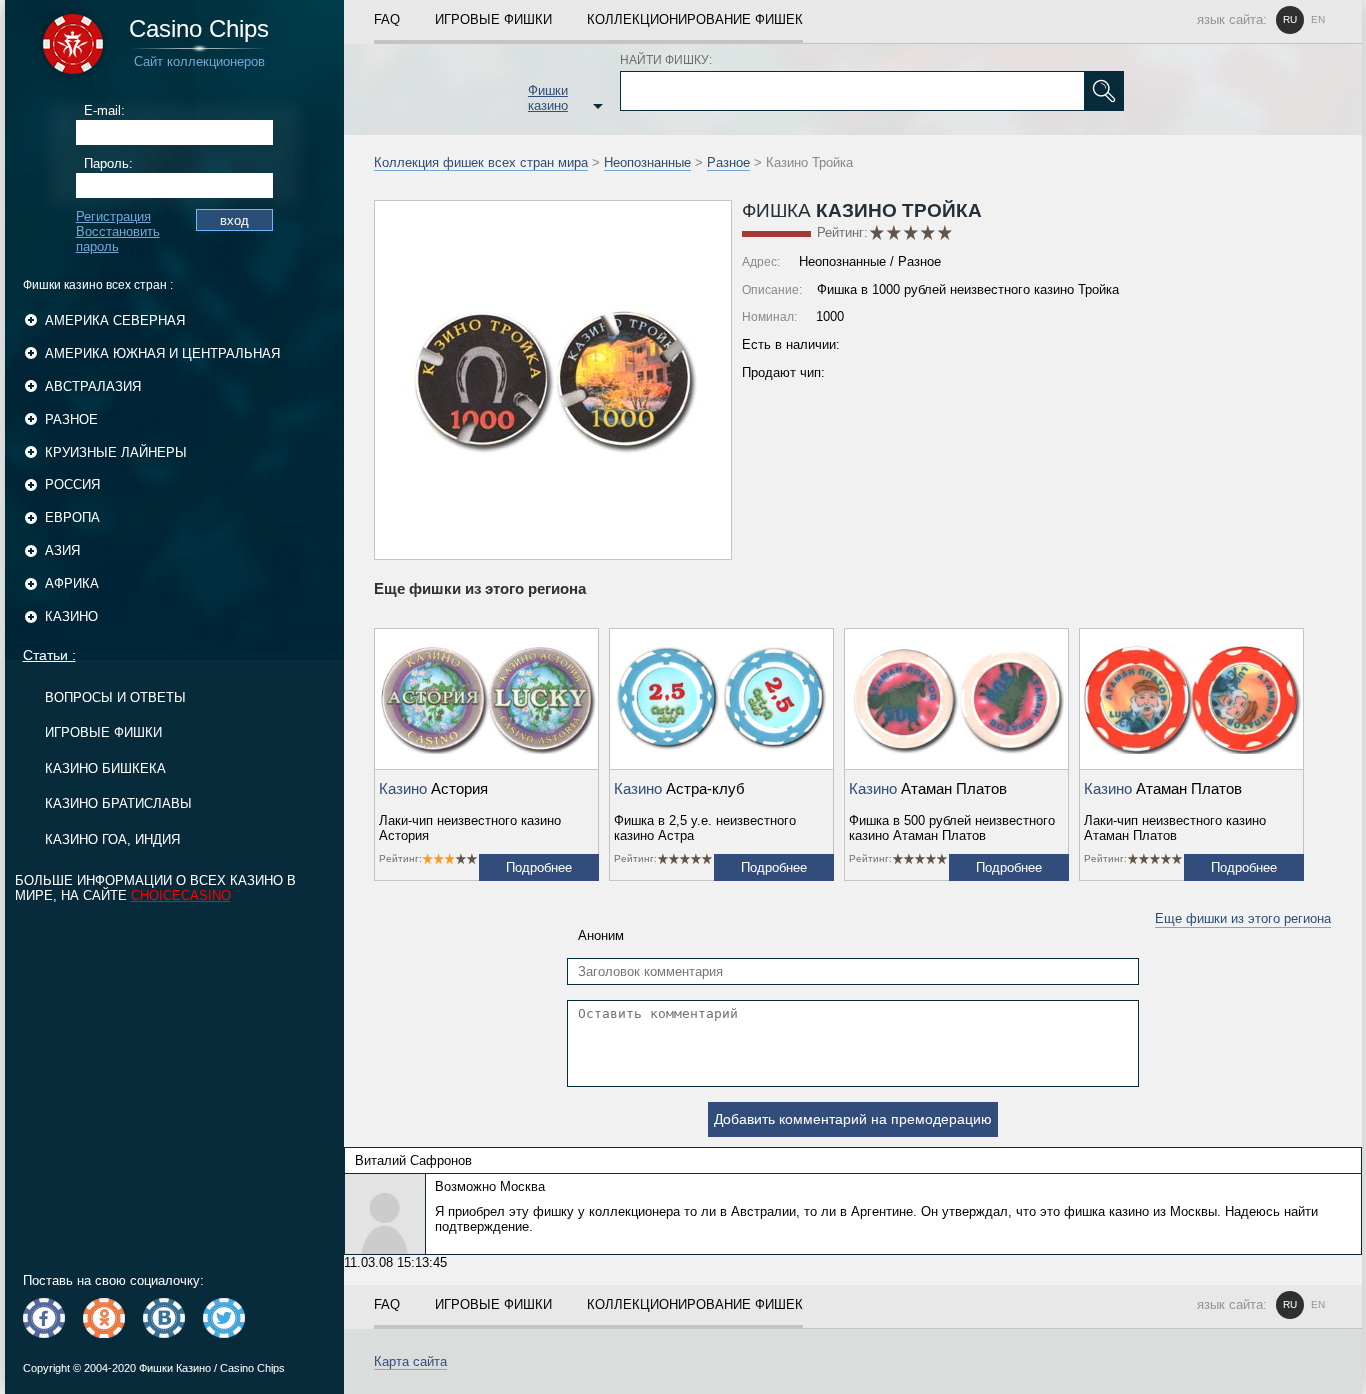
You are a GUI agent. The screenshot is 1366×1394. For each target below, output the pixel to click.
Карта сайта (410, 1361)
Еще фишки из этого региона (1243, 918)
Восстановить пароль (118, 239)
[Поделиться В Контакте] (164, 1318)
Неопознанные (647, 162)
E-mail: (104, 110)
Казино (71, 616)
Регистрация (113, 216)
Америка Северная (115, 320)
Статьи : (49, 655)
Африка (72, 583)
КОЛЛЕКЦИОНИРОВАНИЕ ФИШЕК (695, 19)
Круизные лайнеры (116, 452)
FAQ (387, 19)
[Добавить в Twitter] (224, 1318)
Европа (72, 517)
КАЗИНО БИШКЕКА (105, 768)
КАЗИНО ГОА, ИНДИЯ (112, 839)
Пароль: (108, 163)
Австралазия (93, 386)
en (1318, 19)
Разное (71, 419)
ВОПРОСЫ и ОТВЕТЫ (115, 697)
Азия (62, 550)
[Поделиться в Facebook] (44, 1318)
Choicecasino (181, 895)
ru (1290, 19)
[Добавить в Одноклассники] (104, 1318)
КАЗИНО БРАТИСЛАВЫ (118, 803)
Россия (72, 484)
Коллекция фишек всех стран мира (481, 162)
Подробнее (539, 867)
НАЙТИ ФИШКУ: (666, 60)
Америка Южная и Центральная (162, 353)
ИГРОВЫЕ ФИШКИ (103, 732)
